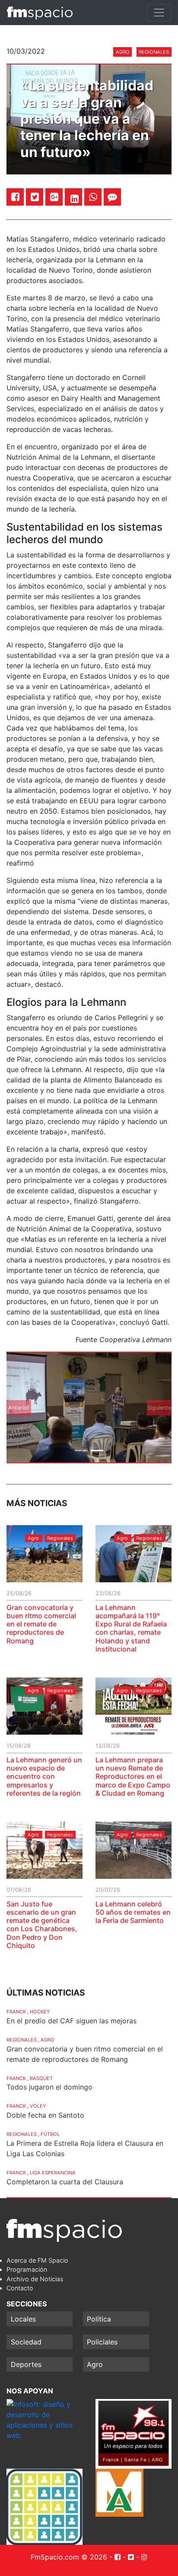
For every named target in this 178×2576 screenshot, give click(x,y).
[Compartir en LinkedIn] (75, 199)
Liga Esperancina (53, 2173)
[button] (19, 1408)
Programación (27, 2269)
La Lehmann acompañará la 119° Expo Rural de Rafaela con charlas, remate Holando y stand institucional (131, 1628)
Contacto (20, 2288)
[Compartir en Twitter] (35, 197)
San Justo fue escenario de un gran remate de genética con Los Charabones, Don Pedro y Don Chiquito (42, 1925)
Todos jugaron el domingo (49, 2087)
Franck (16, 2012)
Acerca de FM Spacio (37, 2260)
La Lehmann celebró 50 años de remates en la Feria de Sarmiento (133, 1912)
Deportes (26, 2364)
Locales (23, 2319)
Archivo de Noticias (35, 2279)
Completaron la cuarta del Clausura (65, 2182)
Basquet (41, 2078)
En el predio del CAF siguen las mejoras (72, 2021)
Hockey (40, 2012)
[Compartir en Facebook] (15, 197)
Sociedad (26, 2342)
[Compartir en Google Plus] (54, 197)
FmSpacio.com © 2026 (69, 2557)
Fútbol (50, 2134)
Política (99, 2319)
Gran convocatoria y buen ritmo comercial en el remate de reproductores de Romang (41, 1624)
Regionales (154, 52)
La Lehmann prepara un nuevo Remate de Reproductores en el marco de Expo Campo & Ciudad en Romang (133, 1776)
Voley (38, 2106)
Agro (123, 52)
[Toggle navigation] (159, 13)
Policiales (102, 2342)
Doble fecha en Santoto (45, 2115)
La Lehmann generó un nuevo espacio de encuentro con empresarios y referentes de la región (44, 1776)
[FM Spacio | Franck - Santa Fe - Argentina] (40, 13)
